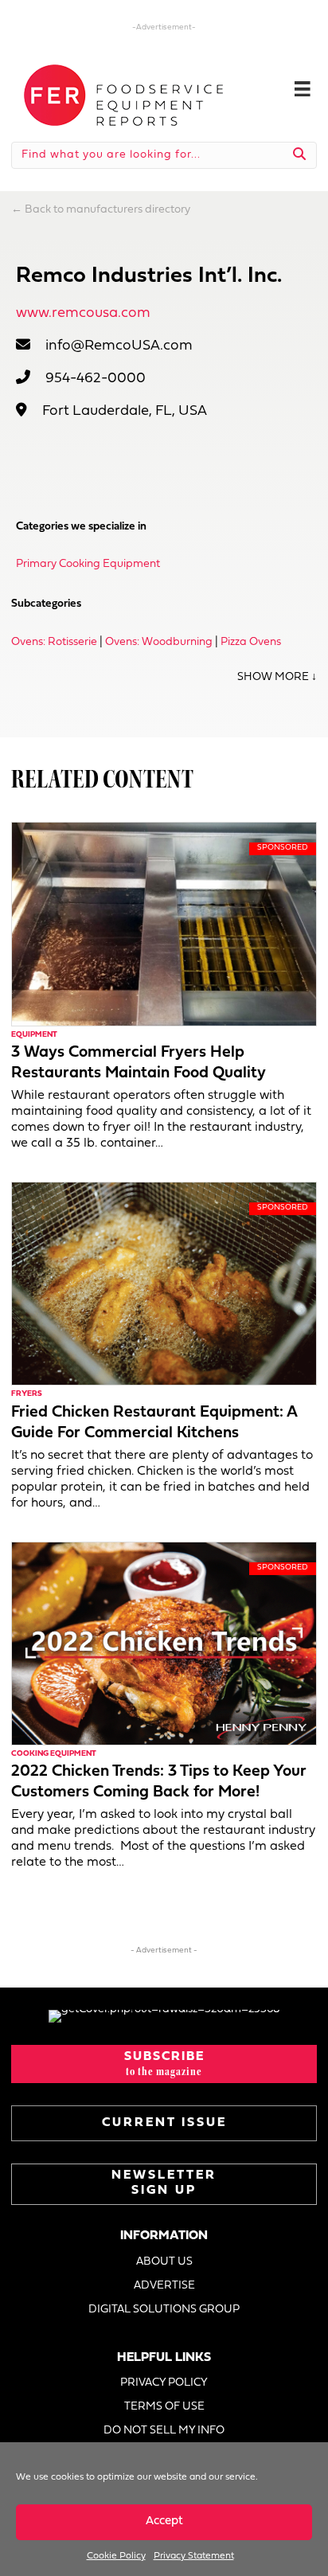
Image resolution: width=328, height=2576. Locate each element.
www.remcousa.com (83, 313)
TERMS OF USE (164, 2407)
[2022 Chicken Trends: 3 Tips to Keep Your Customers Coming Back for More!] (164, 1643)
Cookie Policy (116, 2556)
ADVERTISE (164, 2286)
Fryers (27, 1394)
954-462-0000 (96, 379)
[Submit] (300, 155)
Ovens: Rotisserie (54, 642)
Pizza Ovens (251, 642)
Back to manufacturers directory (107, 210)
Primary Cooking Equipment (88, 564)
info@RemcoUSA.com (119, 346)
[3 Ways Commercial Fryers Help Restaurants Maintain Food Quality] (164, 924)
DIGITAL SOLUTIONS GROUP (164, 2310)
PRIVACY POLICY (164, 2383)
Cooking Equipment (54, 1754)
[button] (164, 2064)
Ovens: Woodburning (159, 642)
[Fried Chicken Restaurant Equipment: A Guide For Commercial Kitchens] (164, 1283)
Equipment (34, 1035)
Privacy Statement (194, 2556)
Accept (164, 2521)
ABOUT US (164, 2262)
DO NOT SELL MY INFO (164, 2431)
